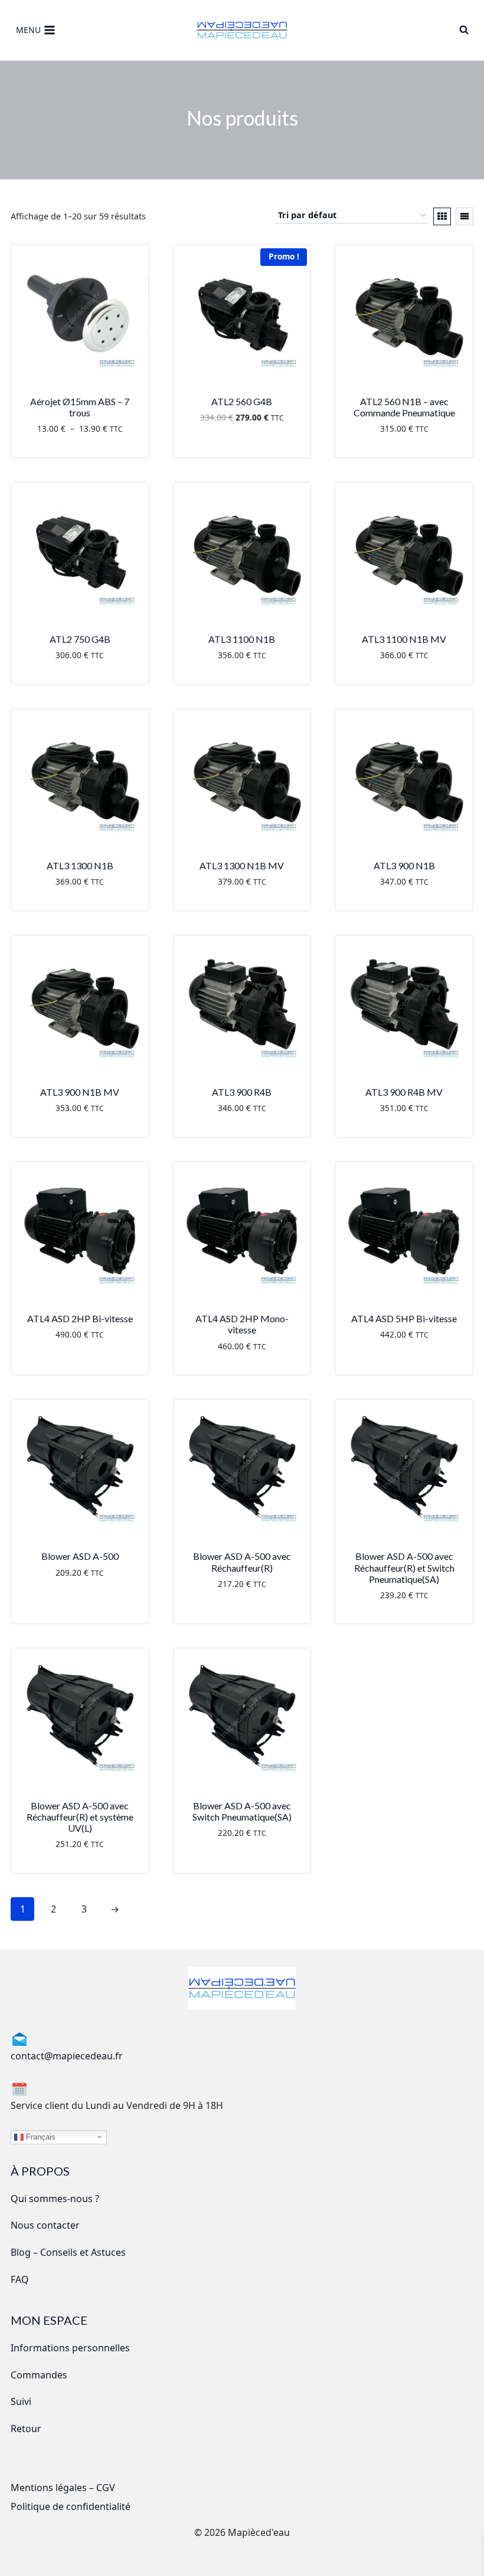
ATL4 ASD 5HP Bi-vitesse (404, 1318)
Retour (26, 2429)
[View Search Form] (464, 30)
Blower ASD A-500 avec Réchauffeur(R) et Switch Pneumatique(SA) (404, 1567)
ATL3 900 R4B (242, 1092)
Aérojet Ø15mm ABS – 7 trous (80, 407)
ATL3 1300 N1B (80, 865)
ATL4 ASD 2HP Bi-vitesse (80, 1318)
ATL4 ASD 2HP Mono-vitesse (242, 1324)
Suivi (21, 2401)
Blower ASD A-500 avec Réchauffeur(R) (242, 1562)
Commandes (39, 2375)
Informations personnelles (70, 2348)
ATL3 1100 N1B (242, 639)
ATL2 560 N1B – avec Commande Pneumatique (404, 407)
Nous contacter (45, 2225)
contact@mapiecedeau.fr (67, 2056)
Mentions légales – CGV (63, 2488)
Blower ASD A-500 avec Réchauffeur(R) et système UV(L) (80, 1817)
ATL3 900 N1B (404, 865)
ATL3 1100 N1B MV (404, 639)
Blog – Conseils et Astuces (68, 2252)
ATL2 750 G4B (80, 639)
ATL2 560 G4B (242, 401)
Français (40, 2136)
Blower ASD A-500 (80, 1556)
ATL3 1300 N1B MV (242, 865)
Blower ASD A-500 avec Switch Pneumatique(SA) (242, 1811)
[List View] (465, 216)
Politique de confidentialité (71, 2506)
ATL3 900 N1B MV (80, 1092)
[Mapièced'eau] (242, 30)
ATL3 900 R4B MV (404, 1092)
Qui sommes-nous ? (55, 2199)
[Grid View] (442, 216)
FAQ (20, 2279)
